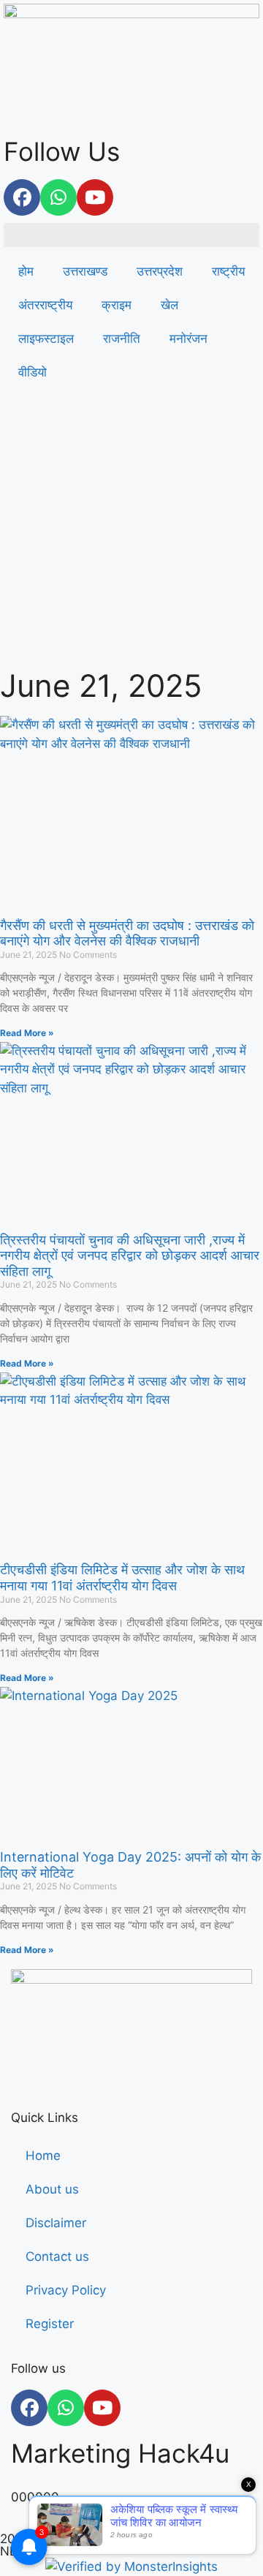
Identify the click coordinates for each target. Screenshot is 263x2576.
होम (26, 271)
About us (52, 2189)
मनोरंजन (188, 339)
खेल (169, 305)
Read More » (27, 1033)
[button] (131, 235)
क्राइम (117, 305)
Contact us (57, 2256)
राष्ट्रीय (228, 271)
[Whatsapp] (58, 197)
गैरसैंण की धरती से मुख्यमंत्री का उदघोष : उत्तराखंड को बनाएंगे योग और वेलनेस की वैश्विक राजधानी (127, 933)
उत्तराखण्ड (85, 271)
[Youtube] (95, 197)
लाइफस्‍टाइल (46, 339)
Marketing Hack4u (120, 2453)
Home (43, 2156)
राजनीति (122, 339)
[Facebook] (22, 197)
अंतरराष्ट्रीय (45, 305)
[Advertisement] (131, 532)
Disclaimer (56, 2223)
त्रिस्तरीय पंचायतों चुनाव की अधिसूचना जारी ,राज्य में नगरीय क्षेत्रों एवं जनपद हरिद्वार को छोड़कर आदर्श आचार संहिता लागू (130, 1255)
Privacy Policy (66, 2290)
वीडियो (33, 372)
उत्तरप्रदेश (160, 271)
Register (50, 2324)
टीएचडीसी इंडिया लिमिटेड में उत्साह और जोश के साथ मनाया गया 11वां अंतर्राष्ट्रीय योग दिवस (122, 1578)
